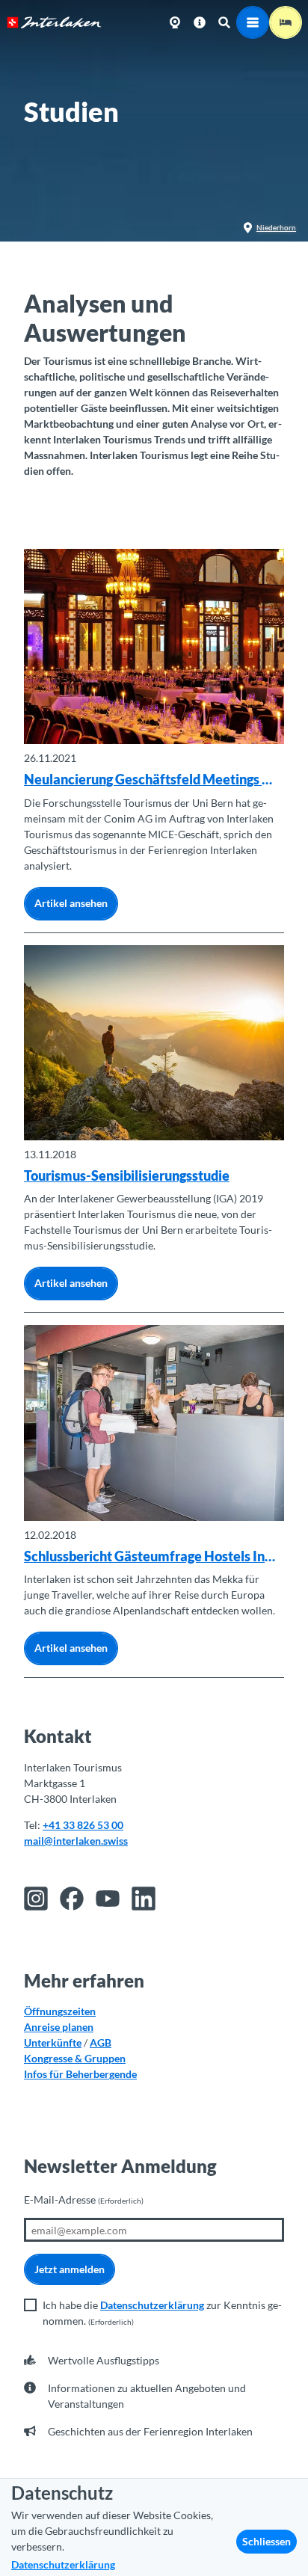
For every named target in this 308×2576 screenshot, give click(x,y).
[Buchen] (286, 22)
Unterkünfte (53, 2042)
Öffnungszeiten (60, 2011)
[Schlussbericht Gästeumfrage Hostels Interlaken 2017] (154, 1423)
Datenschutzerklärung (152, 2305)
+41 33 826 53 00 (83, 1825)
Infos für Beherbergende (80, 2074)
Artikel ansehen (71, 903)
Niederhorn (276, 227)
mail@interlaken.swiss (76, 1841)
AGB (101, 2042)
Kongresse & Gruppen (75, 2058)
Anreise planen (59, 2027)
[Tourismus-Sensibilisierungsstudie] (154, 1043)
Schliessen (267, 2541)
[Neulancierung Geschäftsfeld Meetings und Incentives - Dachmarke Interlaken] (154, 646)
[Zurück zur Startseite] (54, 22)
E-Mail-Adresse (84, 2200)
